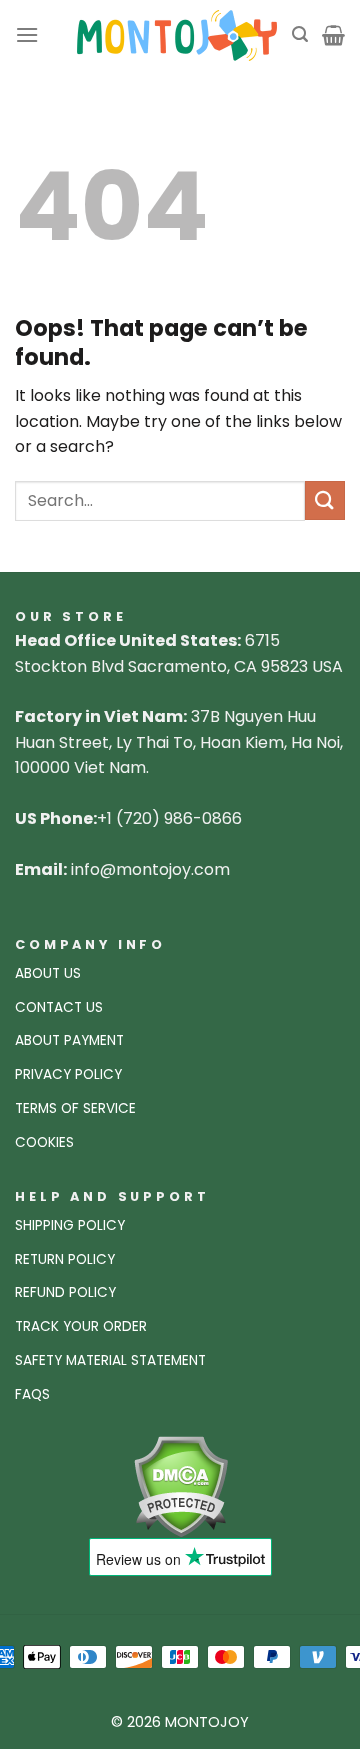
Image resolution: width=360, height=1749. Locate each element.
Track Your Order (81, 1326)
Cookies (44, 1142)
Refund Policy (65, 1292)
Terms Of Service (75, 1108)
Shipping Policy (70, 1225)
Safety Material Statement (110, 1360)
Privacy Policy (68, 1074)
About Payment (69, 1040)
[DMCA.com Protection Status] (180, 1485)
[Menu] (27, 34)
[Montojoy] (177, 35)
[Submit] (325, 500)
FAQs (32, 1394)
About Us (48, 973)
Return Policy (65, 1259)
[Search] (300, 34)
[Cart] (333, 35)
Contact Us (59, 1007)
